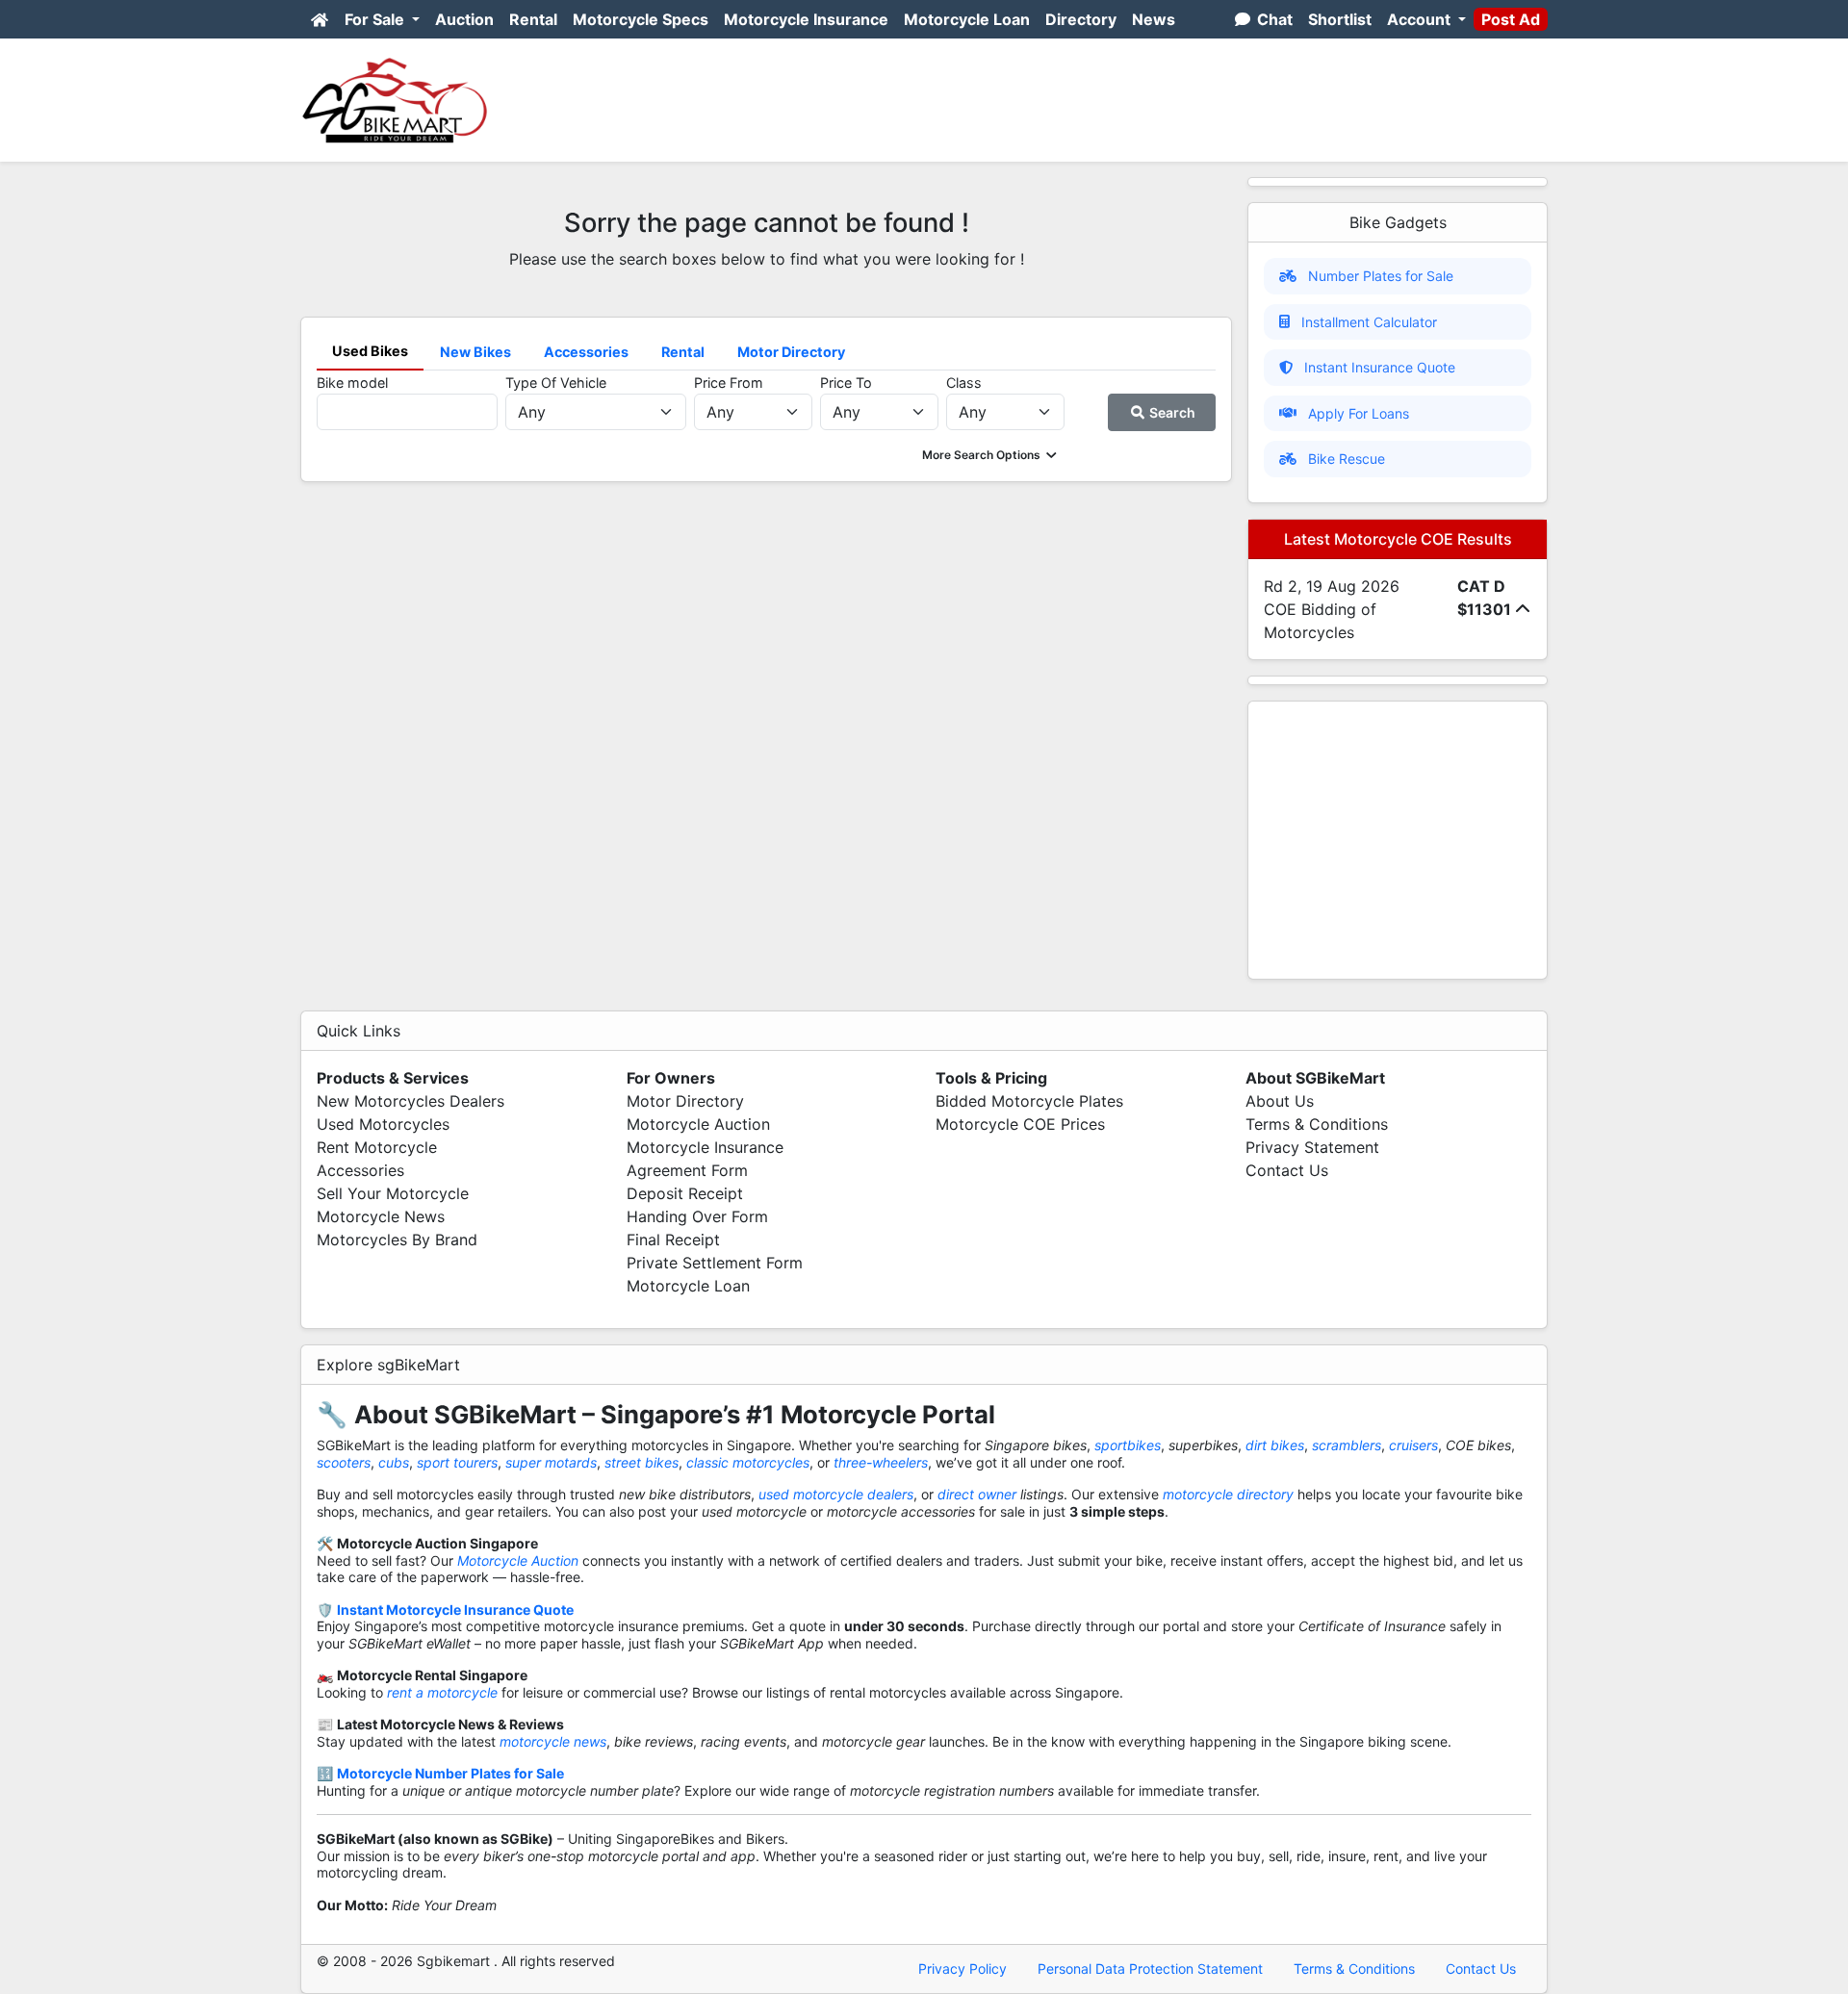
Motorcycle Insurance (806, 19)
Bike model (352, 383)
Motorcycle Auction (698, 1124)
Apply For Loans (1359, 413)
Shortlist (1340, 19)
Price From (729, 383)
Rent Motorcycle (377, 1147)
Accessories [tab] (586, 352)
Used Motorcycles (383, 1124)
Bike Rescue (1347, 459)
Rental (533, 19)
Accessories (360, 1170)
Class (964, 383)
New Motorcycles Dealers (411, 1101)
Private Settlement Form (715, 1263)
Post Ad (1511, 19)
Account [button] (1421, 19)
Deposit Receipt (685, 1193)
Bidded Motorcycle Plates (1029, 1101)
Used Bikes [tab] (370, 351)
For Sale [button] (376, 19)
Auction (464, 19)
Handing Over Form (697, 1216)
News (1154, 19)
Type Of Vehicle (556, 383)
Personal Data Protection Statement (1150, 1968)
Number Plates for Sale (1381, 276)
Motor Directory (685, 1101)
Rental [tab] (683, 352)
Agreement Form (687, 1170)
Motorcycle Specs (641, 19)
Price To (846, 383)
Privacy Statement (1312, 1147)
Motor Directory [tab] (791, 352)
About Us (1280, 1101)
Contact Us (1287, 1170)
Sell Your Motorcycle (393, 1193)
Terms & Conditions (1317, 1124)
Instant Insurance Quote (1380, 367)
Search (1171, 412)
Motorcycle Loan (967, 19)
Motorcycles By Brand (397, 1240)
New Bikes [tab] (475, 352)
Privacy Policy (962, 1968)
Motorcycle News (381, 1216)
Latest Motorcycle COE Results (1398, 539)
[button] (991, 455)
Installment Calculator (1369, 322)
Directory (1081, 19)
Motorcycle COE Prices (1020, 1124)
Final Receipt (673, 1240)
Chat (1273, 19)
